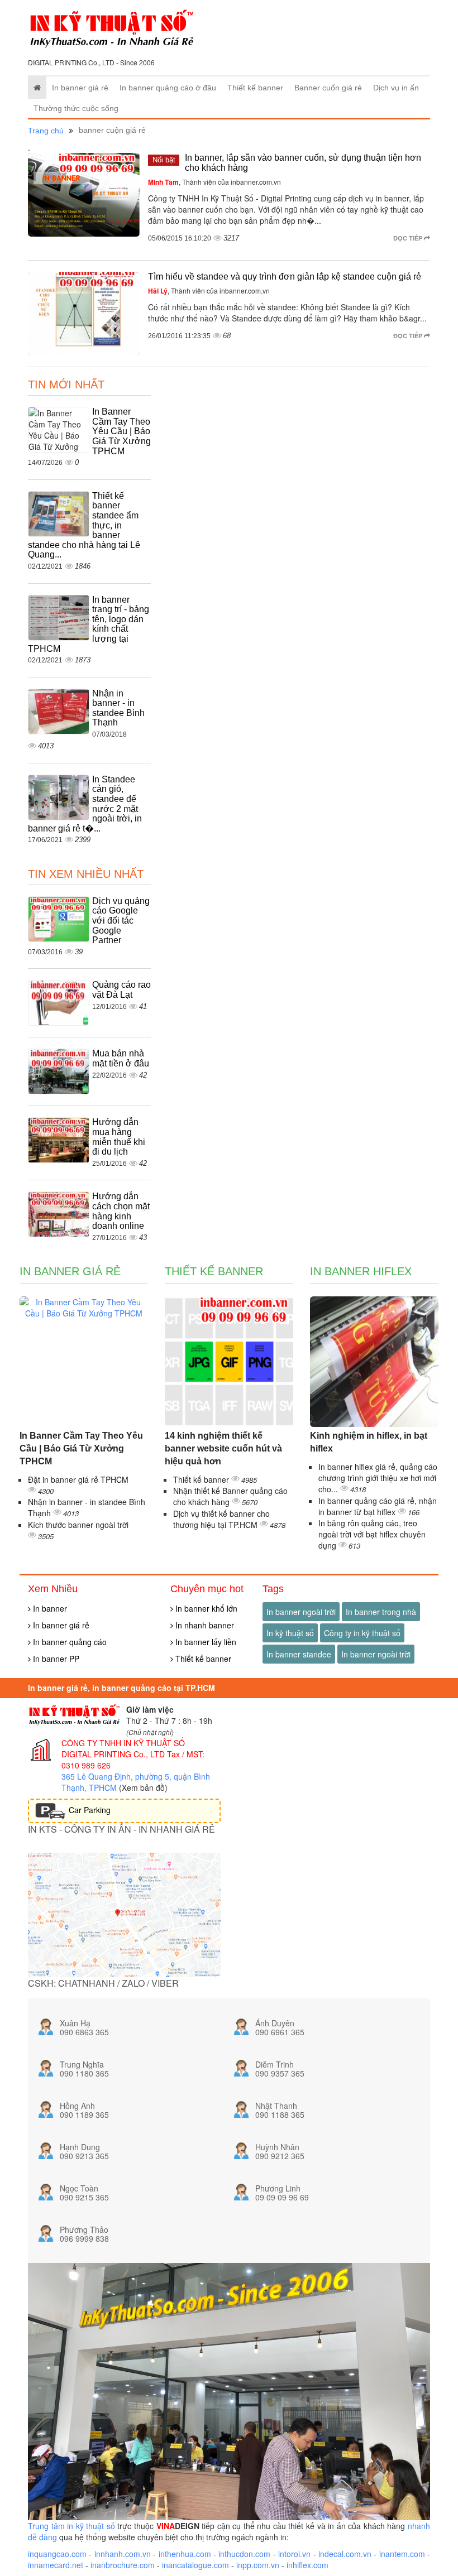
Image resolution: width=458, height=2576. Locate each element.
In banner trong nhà (381, 1612)
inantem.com (402, 2554)
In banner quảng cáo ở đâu (168, 88)
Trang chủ (46, 131)
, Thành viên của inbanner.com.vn (214, 182)
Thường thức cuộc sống (76, 108)
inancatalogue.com (195, 2565)
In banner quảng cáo (69, 1642)
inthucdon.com (244, 2554)
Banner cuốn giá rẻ (328, 88)
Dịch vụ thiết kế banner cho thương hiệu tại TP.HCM (221, 1519)
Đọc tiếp (409, 238)
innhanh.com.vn (123, 2554)
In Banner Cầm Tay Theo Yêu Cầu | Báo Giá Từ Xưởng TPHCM (121, 431)
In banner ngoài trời (301, 1612)
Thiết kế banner (255, 88)
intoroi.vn (294, 2554)
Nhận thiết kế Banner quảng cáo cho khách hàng (230, 1496)
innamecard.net (56, 2565)
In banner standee (299, 1654)
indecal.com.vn (345, 2554)
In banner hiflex (361, 1271)
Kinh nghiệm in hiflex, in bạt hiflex (369, 1442)
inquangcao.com (57, 2554)
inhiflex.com (307, 2565)
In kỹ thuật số (290, 1633)
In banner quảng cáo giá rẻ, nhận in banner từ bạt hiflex (378, 1506)
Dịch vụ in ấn (396, 88)
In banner (49, 1608)
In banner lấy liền (205, 1642)
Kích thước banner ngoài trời (78, 1525)
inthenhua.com (185, 2554)
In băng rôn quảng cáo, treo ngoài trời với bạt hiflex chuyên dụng (372, 1534)
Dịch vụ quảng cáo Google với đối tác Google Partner (121, 921)
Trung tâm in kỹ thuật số (71, 2526)
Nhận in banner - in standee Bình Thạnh (118, 708)
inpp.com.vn (258, 2565)
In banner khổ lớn (205, 1608)
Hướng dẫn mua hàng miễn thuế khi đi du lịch (119, 1137)
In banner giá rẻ (80, 88)
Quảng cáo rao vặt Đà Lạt (121, 990)
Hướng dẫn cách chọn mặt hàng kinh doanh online (121, 1211)
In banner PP (55, 1659)
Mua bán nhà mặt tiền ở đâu (121, 1058)
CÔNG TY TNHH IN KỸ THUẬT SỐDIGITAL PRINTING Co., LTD (123, 1748)
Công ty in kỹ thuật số (362, 1633)
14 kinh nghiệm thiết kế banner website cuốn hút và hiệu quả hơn (223, 1448)
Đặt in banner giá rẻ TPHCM (78, 1479)
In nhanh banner (204, 1625)
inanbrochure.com (123, 2565)
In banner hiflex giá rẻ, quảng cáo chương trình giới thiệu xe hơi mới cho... (378, 1478)
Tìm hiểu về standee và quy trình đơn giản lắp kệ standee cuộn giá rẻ (285, 277)
